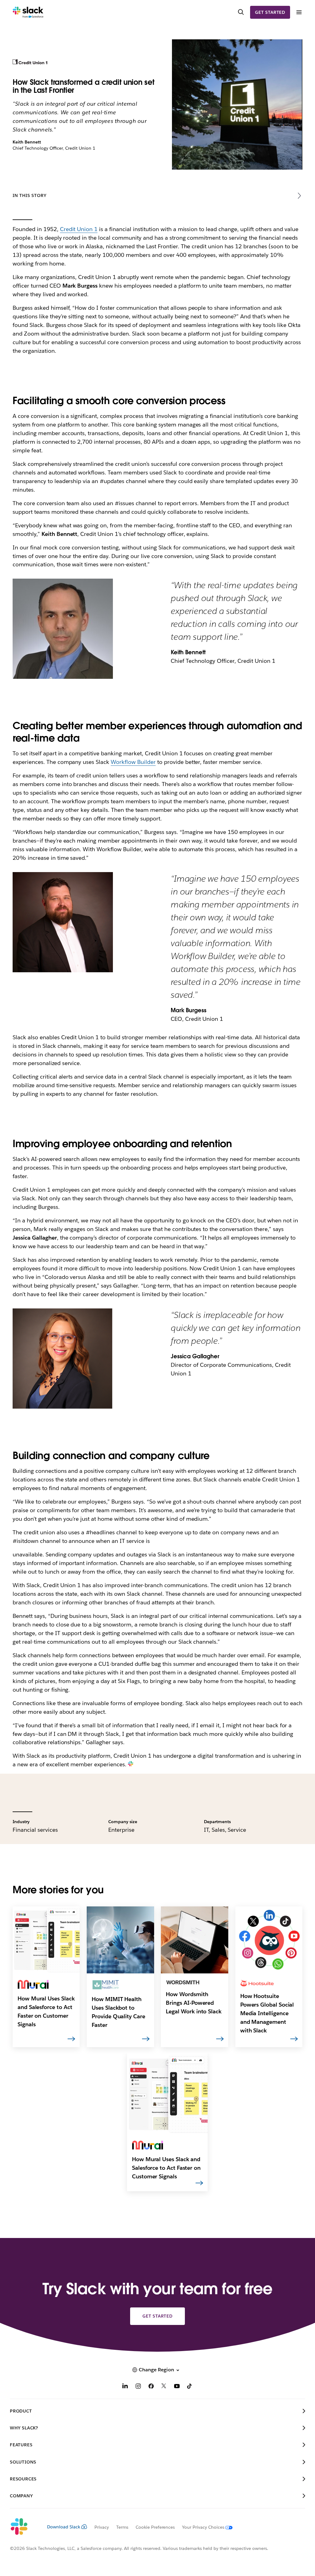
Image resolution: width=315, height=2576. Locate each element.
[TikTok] (190, 2387)
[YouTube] (177, 2387)
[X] (164, 2387)
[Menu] (299, 12)
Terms (122, 2527)
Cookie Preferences (155, 2527)
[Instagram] (138, 2387)
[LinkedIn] (125, 2387)
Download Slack (64, 2527)
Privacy (102, 2527)
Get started (270, 12)
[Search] (241, 12)
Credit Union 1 (79, 229)
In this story (29, 195)
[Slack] (28, 12)
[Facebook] (151, 2387)
